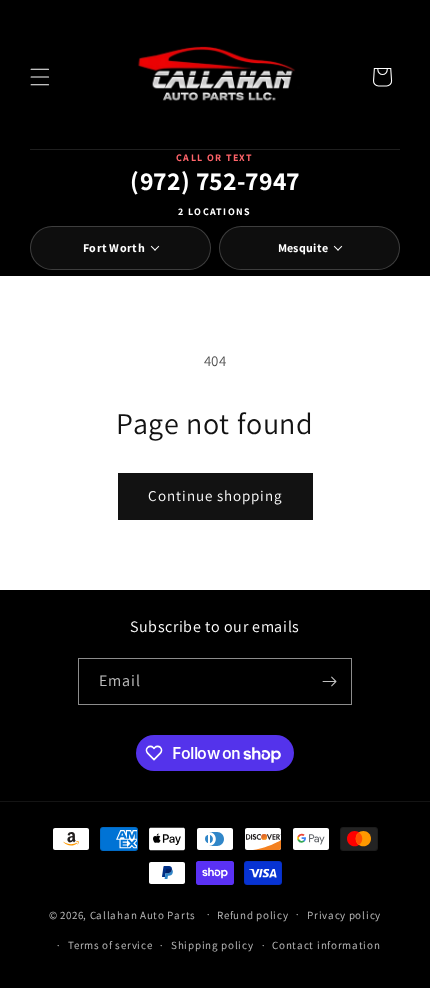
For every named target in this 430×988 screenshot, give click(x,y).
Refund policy (252, 915)
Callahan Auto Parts (143, 914)
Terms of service (110, 945)
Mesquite (303, 247)
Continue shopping (215, 495)
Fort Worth (114, 247)
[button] (40, 77)
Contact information (326, 945)
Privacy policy (344, 915)
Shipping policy (212, 945)
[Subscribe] (329, 681)
